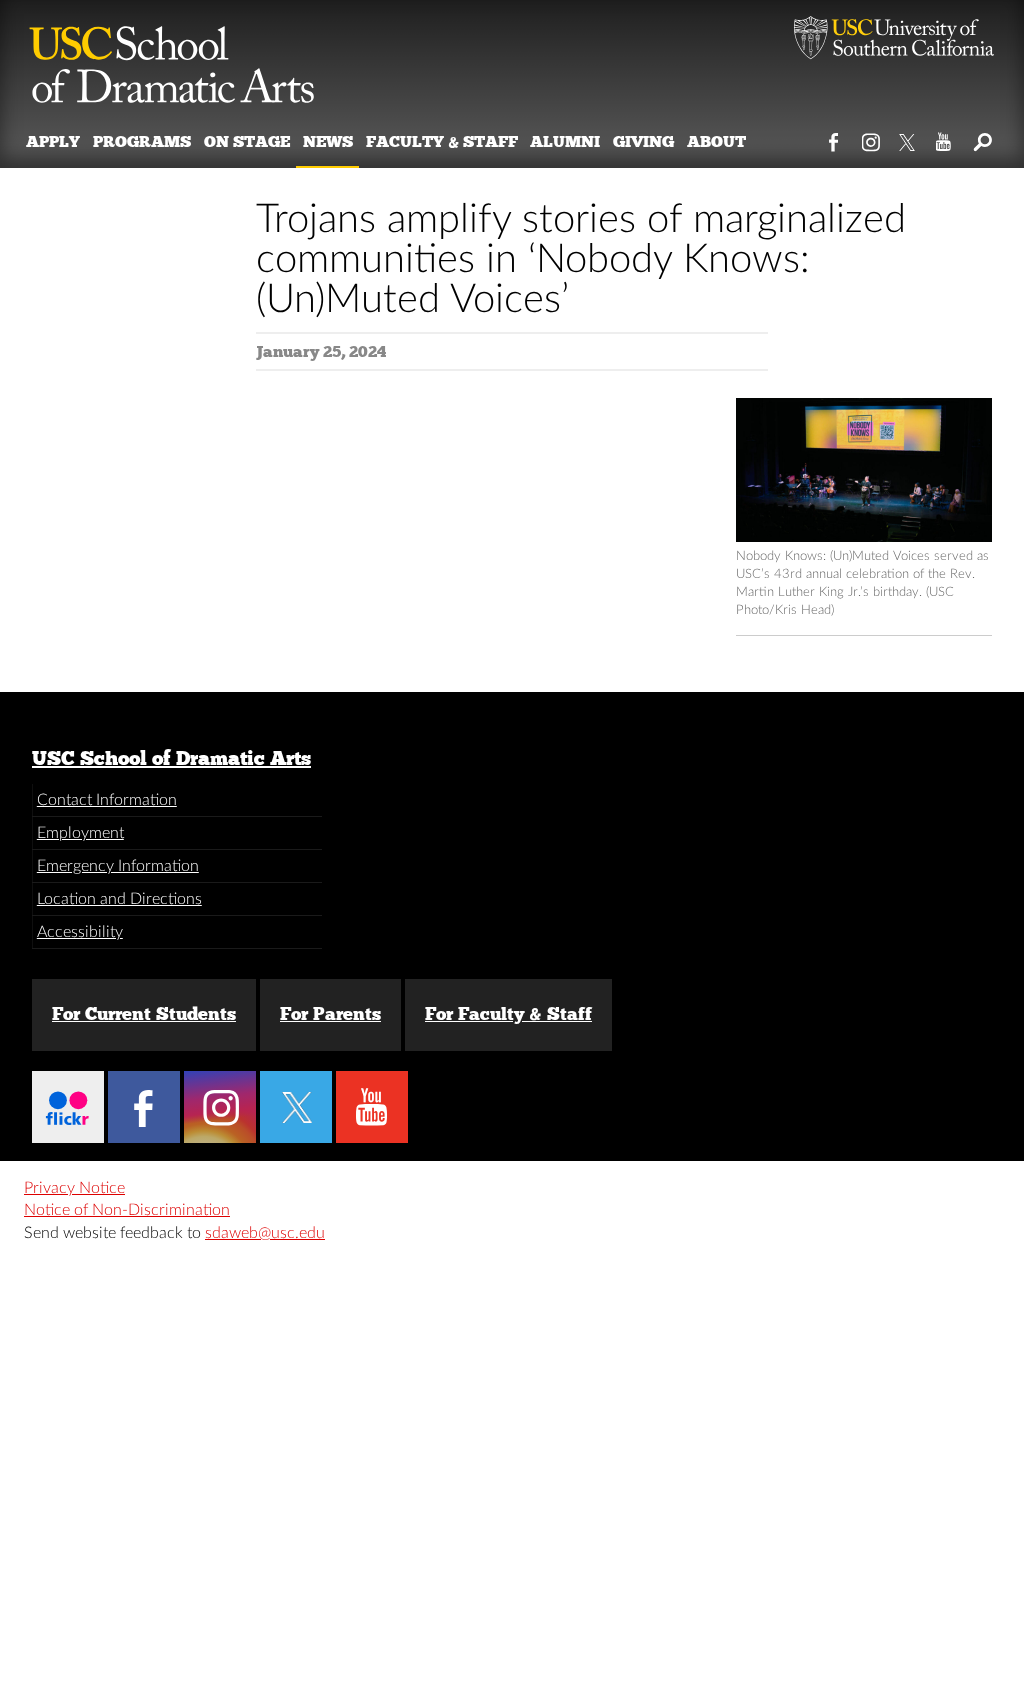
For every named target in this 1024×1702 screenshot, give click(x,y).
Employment (80, 833)
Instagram (871, 138)
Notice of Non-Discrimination (127, 1210)
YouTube (944, 138)
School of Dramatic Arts (172, 55)
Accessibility (80, 932)
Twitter (908, 138)
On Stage (247, 141)
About (716, 141)
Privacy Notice (74, 1188)
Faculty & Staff (442, 141)
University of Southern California (894, 40)
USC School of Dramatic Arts (171, 758)
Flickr (68, 1107)
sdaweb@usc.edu (265, 1233)
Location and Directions (119, 899)
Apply (53, 141)
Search (981, 138)
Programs (142, 141)
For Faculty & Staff (508, 1014)
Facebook (834, 138)
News (328, 141)
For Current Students (144, 1014)
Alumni (565, 141)
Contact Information (107, 800)
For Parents (330, 1014)
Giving (643, 141)
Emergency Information (118, 866)
